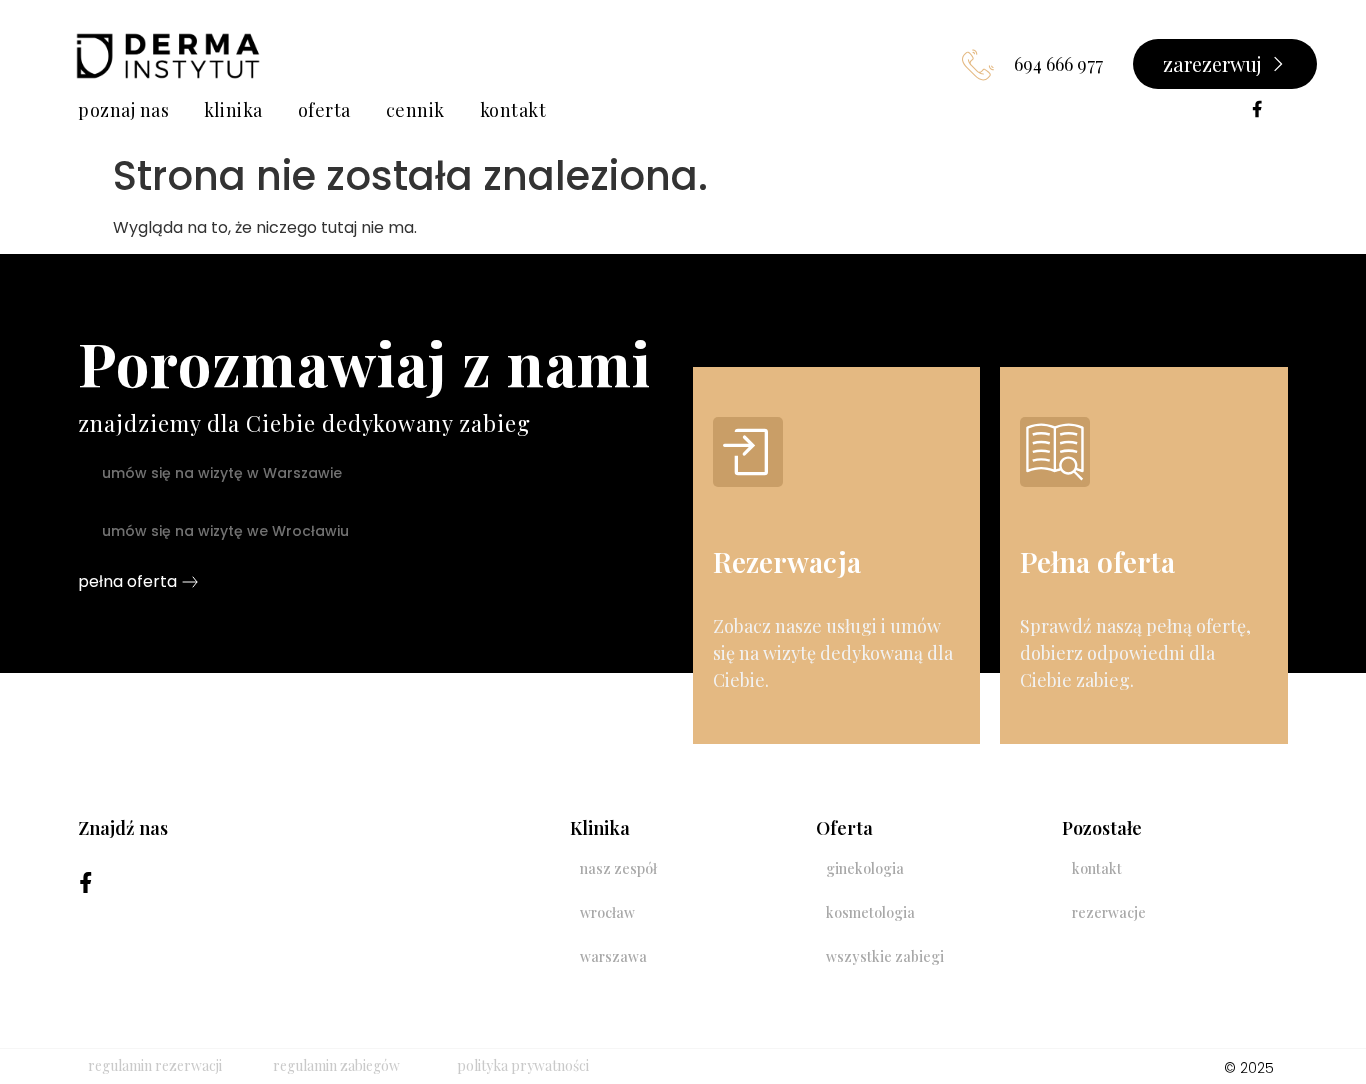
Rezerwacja (787, 561)
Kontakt (513, 110)
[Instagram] (1287, 109)
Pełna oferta (1097, 561)
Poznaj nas (123, 110)
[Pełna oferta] (1055, 452)
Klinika (233, 110)
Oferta (324, 110)
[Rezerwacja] (748, 452)
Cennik (415, 110)
